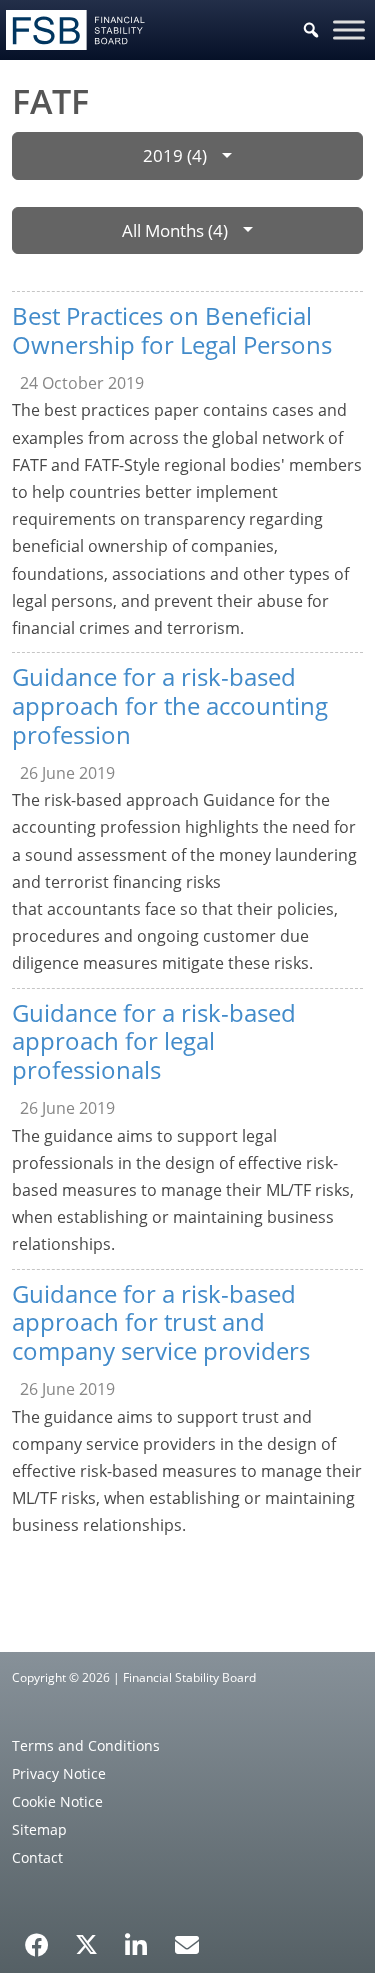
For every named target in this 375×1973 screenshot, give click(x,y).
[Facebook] (37, 1938)
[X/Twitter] (86, 1943)
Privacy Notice (59, 1773)
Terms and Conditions (86, 1745)
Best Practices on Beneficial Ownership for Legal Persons (172, 330)
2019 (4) (175, 155)
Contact (37, 1857)
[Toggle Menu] (349, 29)
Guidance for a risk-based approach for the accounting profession (170, 705)
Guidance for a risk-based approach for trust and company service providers (161, 1322)
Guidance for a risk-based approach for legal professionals (154, 1041)
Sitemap (39, 1829)
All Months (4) (175, 230)
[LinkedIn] (136, 1938)
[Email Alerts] (187, 1943)
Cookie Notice (57, 1801)
